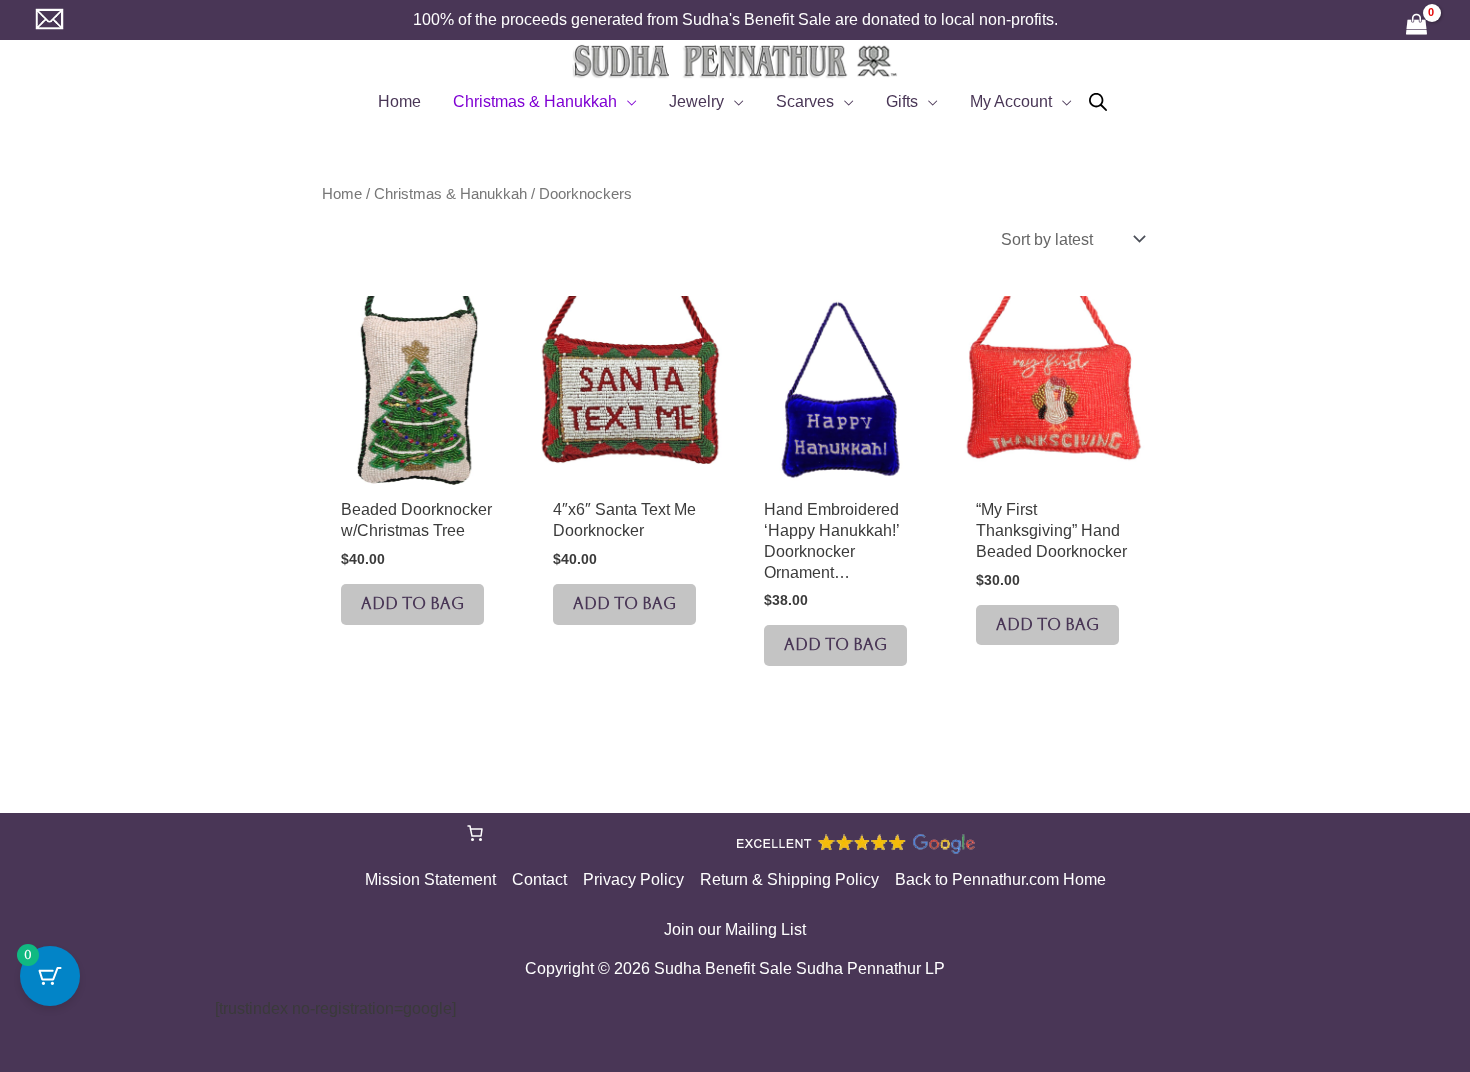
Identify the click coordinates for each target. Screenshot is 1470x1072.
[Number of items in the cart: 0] (475, 833)
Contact (539, 879)
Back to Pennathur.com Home (1000, 879)
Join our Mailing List (735, 929)
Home (342, 194)
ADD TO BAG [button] (412, 603)
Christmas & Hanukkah (450, 194)
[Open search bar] (1098, 102)
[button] (627, 102)
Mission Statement (430, 879)
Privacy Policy (633, 879)
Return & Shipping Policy (789, 879)
